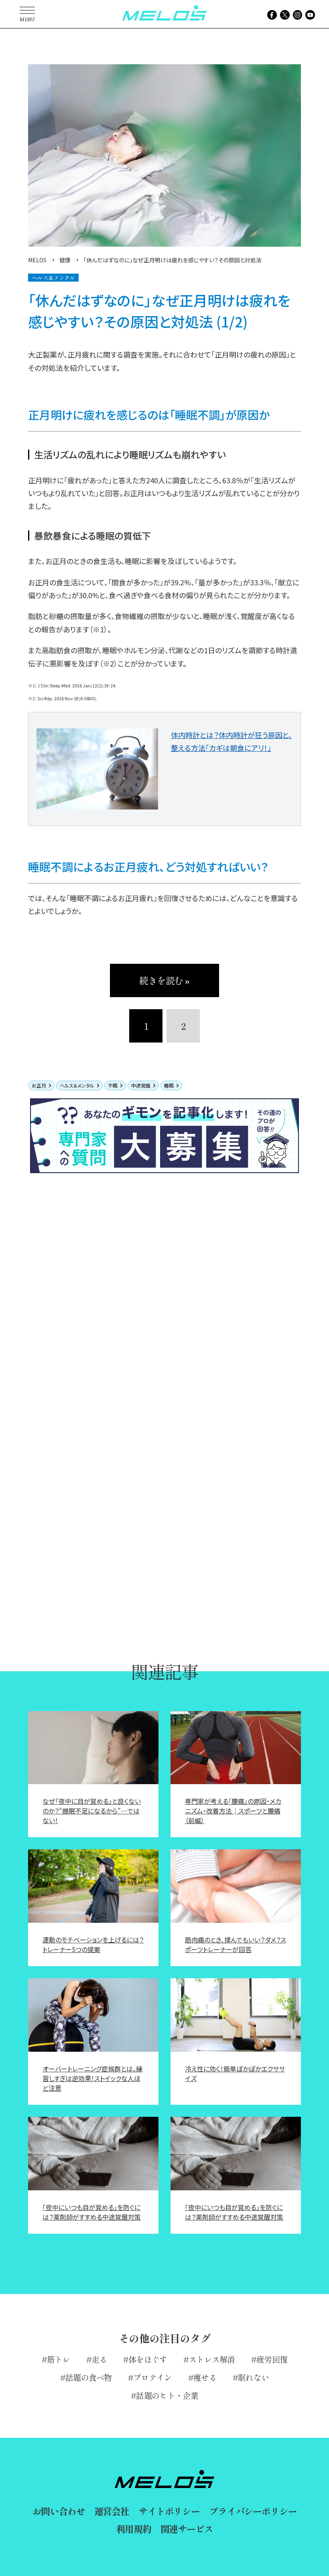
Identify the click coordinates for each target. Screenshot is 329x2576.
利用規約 (133, 2529)
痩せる (205, 2377)
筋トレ (59, 2359)
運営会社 (112, 2511)
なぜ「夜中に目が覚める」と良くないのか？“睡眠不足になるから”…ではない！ (92, 1811)
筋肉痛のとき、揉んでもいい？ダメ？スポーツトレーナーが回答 (236, 1944)
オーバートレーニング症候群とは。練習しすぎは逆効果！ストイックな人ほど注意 (92, 2078)
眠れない (253, 2377)
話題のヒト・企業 (167, 2395)
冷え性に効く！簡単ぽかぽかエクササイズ (235, 2073)
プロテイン (153, 2377)
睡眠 (169, 1085)
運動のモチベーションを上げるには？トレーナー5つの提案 (93, 1944)
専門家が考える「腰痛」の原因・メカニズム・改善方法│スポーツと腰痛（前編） (233, 1811)
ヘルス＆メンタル (77, 1085)
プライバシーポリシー (253, 2511)
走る (99, 2359)
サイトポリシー (169, 2511)
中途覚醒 (141, 1085)
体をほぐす (148, 2359)
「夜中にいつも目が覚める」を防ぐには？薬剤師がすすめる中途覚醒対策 (92, 2212)
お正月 (39, 1085)
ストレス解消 (212, 2359)
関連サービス (187, 2529)
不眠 (113, 1085)
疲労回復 (272, 2359)
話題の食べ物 (89, 2377)
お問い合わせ (59, 2511)
